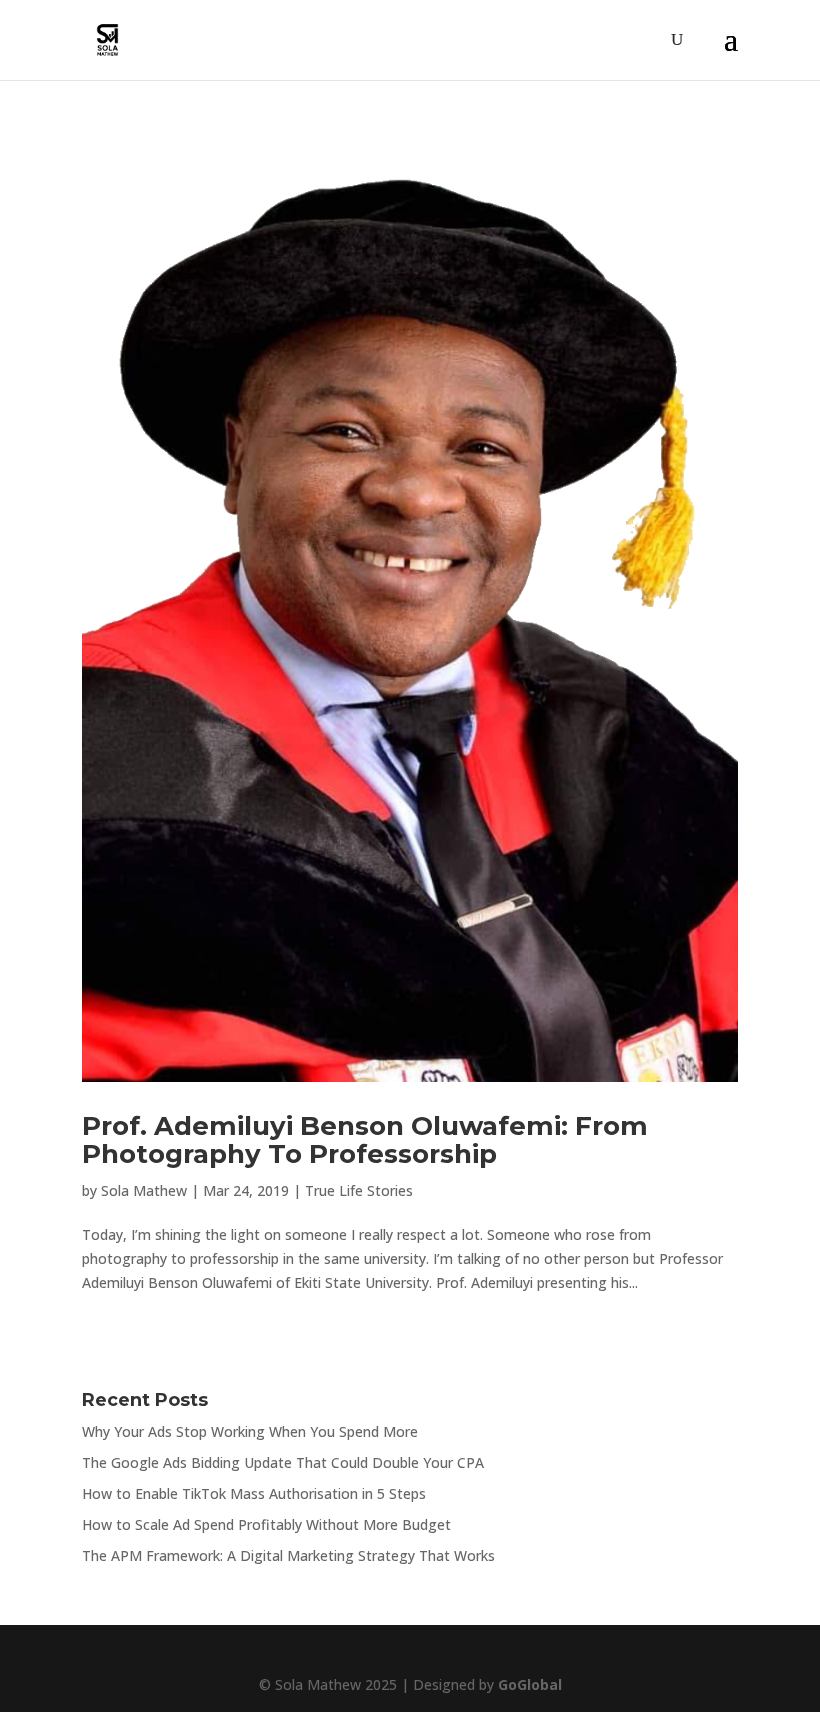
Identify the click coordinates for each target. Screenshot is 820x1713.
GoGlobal (530, 1684)
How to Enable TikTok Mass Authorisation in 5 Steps (254, 1493)
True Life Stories (359, 1190)
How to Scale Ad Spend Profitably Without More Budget (266, 1524)
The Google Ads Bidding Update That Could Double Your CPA (283, 1462)
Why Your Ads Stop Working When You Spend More (250, 1431)
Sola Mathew (144, 1190)
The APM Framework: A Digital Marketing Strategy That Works (288, 1555)
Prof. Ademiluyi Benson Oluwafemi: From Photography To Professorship (365, 1140)
